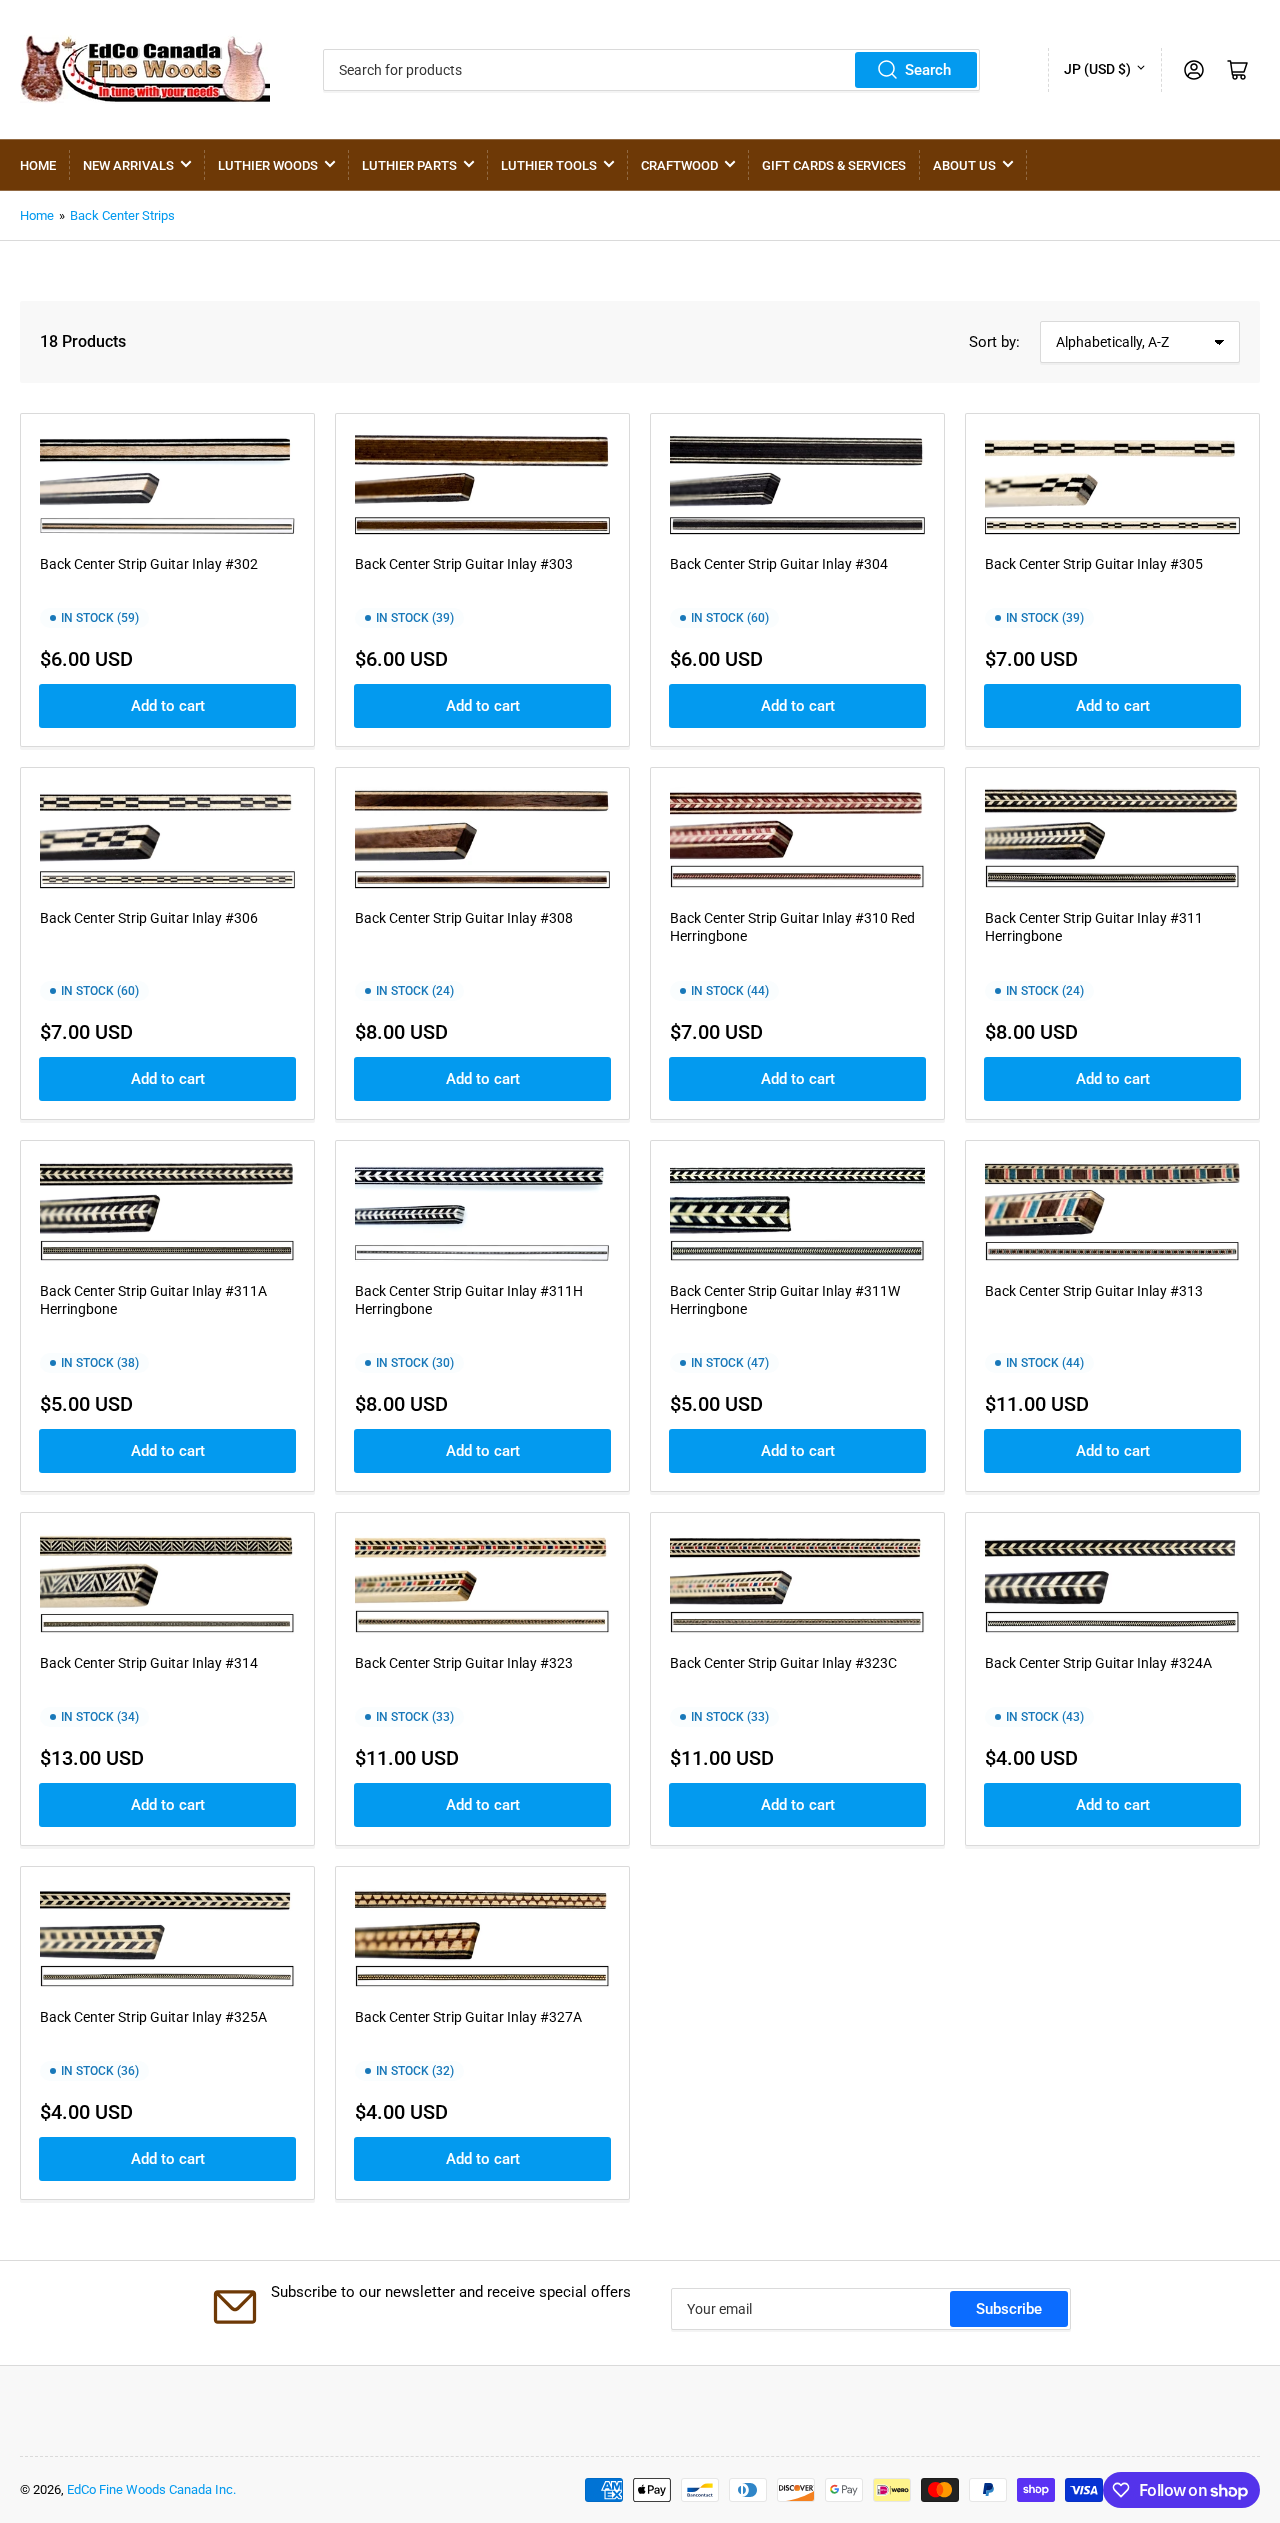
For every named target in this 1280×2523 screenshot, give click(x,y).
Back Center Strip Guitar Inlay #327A (468, 2017)
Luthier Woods (268, 165)
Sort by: (994, 342)
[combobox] (652, 70)
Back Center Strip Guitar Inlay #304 (779, 564)
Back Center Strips (122, 215)
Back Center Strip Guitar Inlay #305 (1094, 564)
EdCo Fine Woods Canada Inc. (151, 2489)
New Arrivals (128, 165)
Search (928, 70)
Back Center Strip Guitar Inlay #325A (153, 2017)
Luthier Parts (409, 165)
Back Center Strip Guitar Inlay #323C (783, 1663)
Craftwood (679, 165)
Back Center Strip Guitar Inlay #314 (149, 1663)
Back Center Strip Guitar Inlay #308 (464, 918)
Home (38, 165)
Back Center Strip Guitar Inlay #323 (464, 1663)
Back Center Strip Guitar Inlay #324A (1098, 1663)
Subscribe (1009, 2309)
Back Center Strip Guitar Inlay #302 (149, 564)
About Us (964, 165)
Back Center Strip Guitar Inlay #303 (464, 564)
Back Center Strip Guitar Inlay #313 (1094, 1291)
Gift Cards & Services (834, 165)
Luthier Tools (549, 165)
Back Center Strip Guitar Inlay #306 (149, 918)
